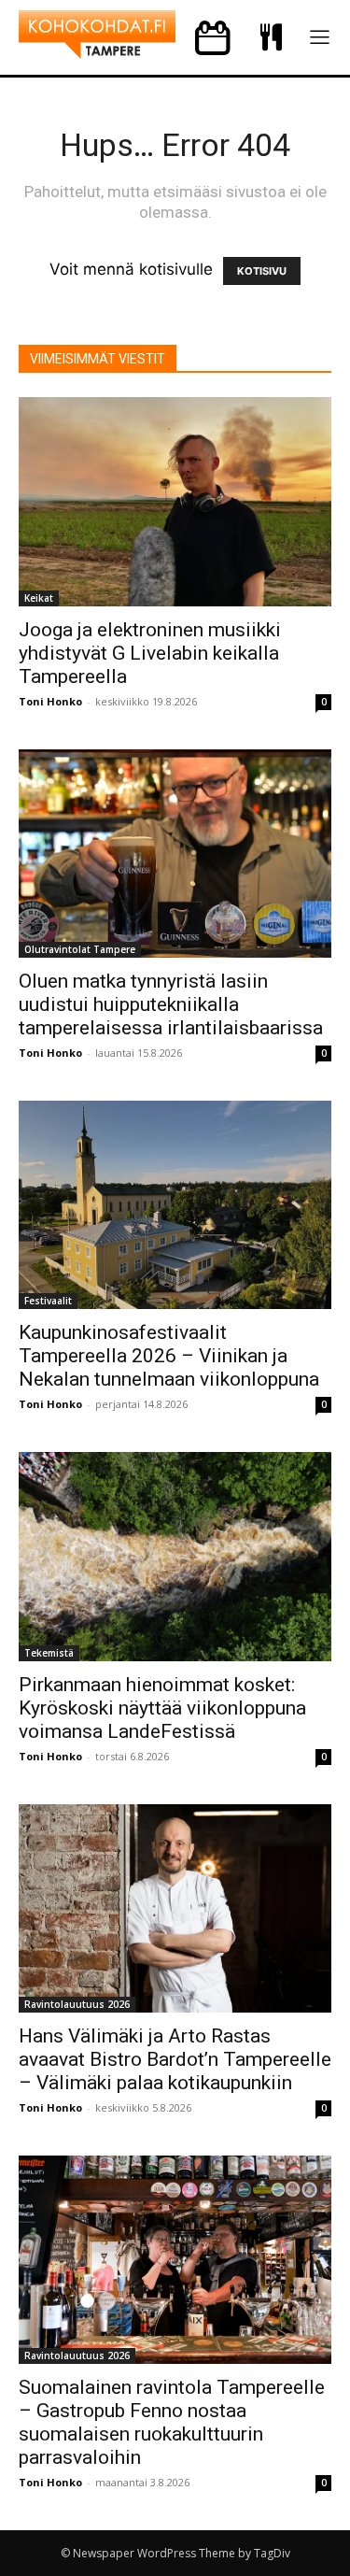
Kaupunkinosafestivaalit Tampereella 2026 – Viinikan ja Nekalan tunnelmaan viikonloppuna (169, 1356)
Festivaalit (48, 1301)
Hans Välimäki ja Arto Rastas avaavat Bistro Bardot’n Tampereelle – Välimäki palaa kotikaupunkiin (175, 2059)
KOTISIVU (262, 271)
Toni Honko (50, 701)
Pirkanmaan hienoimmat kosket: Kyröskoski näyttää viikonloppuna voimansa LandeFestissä (162, 1708)
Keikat (39, 598)
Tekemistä (49, 1653)
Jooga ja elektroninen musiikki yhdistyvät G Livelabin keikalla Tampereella (150, 653)
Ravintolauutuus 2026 (77, 2004)
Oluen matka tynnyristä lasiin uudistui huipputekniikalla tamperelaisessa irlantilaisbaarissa (171, 1004)
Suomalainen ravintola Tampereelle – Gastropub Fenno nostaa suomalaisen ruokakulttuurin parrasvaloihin (172, 2422)
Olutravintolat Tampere (80, 949)
